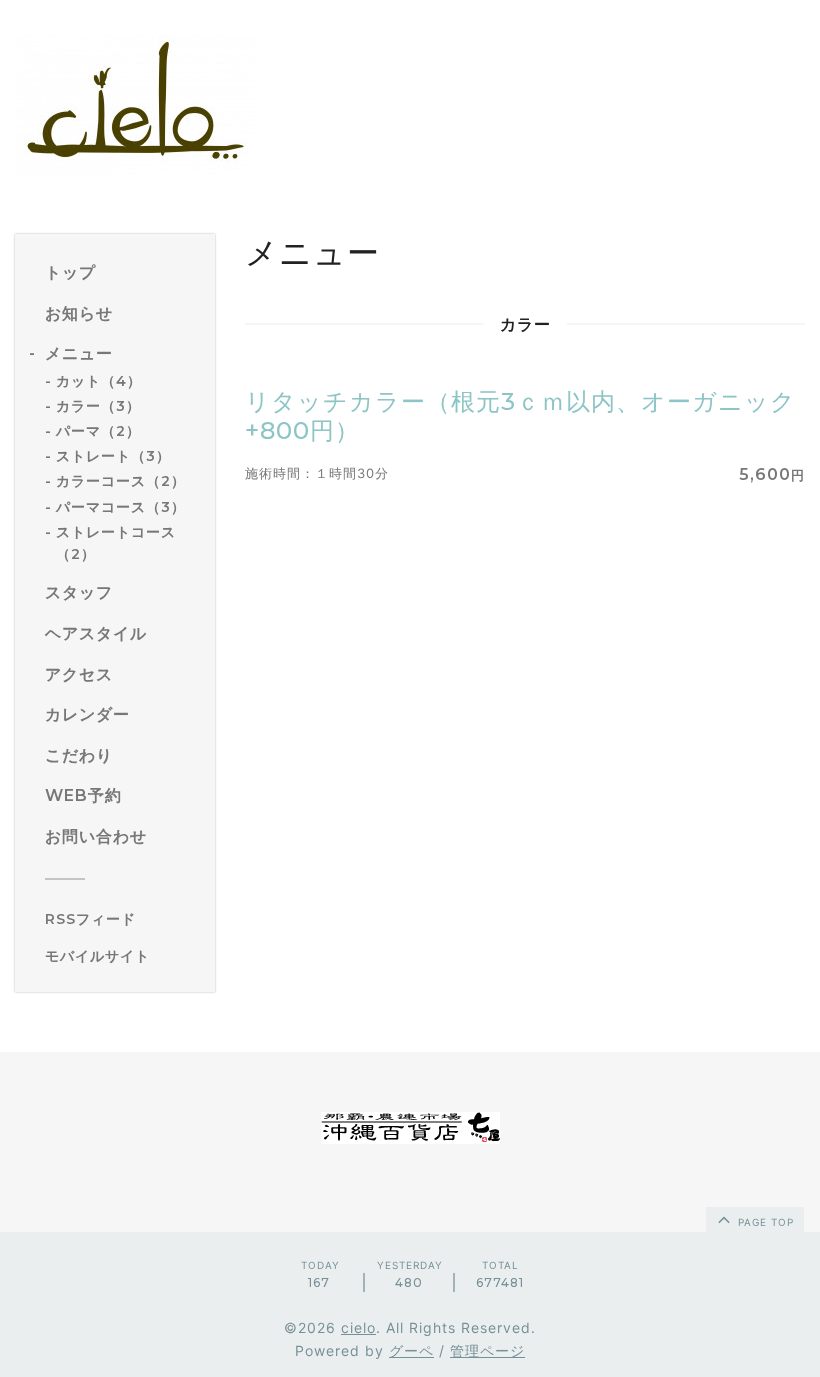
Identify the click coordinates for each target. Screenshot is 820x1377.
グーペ (411, 1350)
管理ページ (487, 1350)
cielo (358, 1327)
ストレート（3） (113, 456)
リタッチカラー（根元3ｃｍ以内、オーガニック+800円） (520, 416)
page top (764, 1222)
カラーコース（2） (121, 481)
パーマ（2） (98, 431)
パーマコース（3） (121, 507)
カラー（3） (98, 406)
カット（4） (99, 381)
